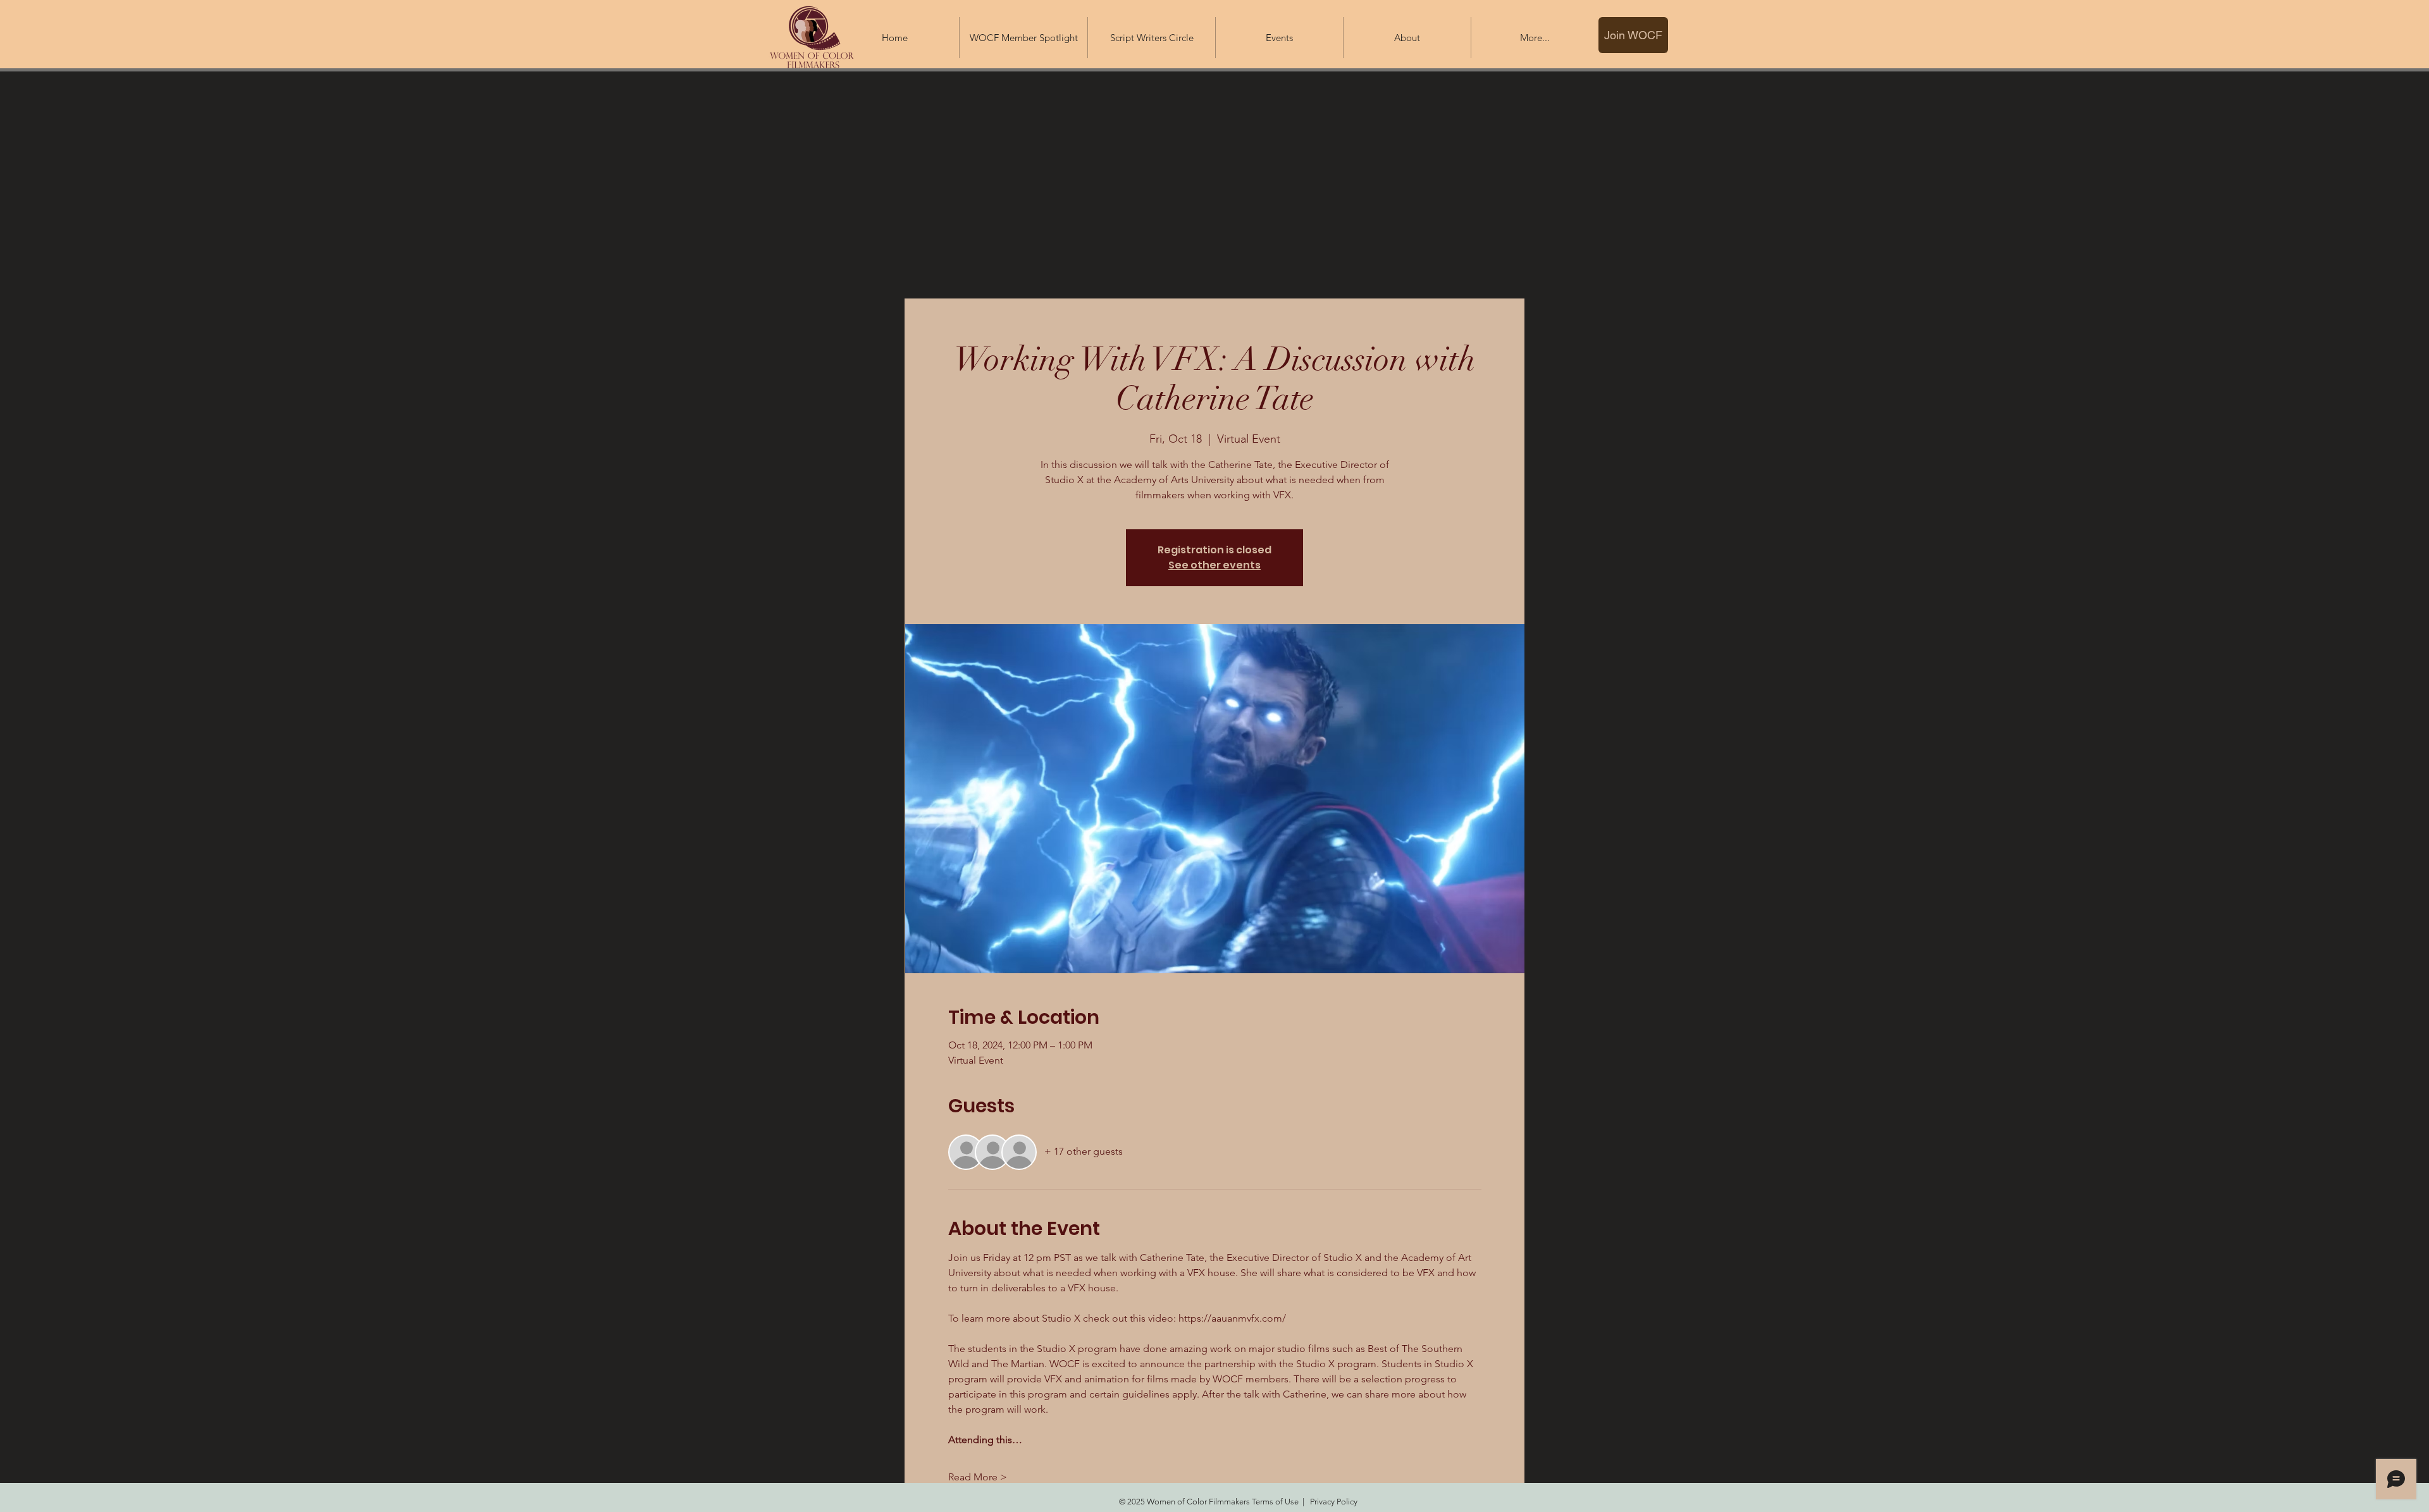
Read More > (978, 1477)
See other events (1214, 565)
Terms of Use (1275, 1502)
